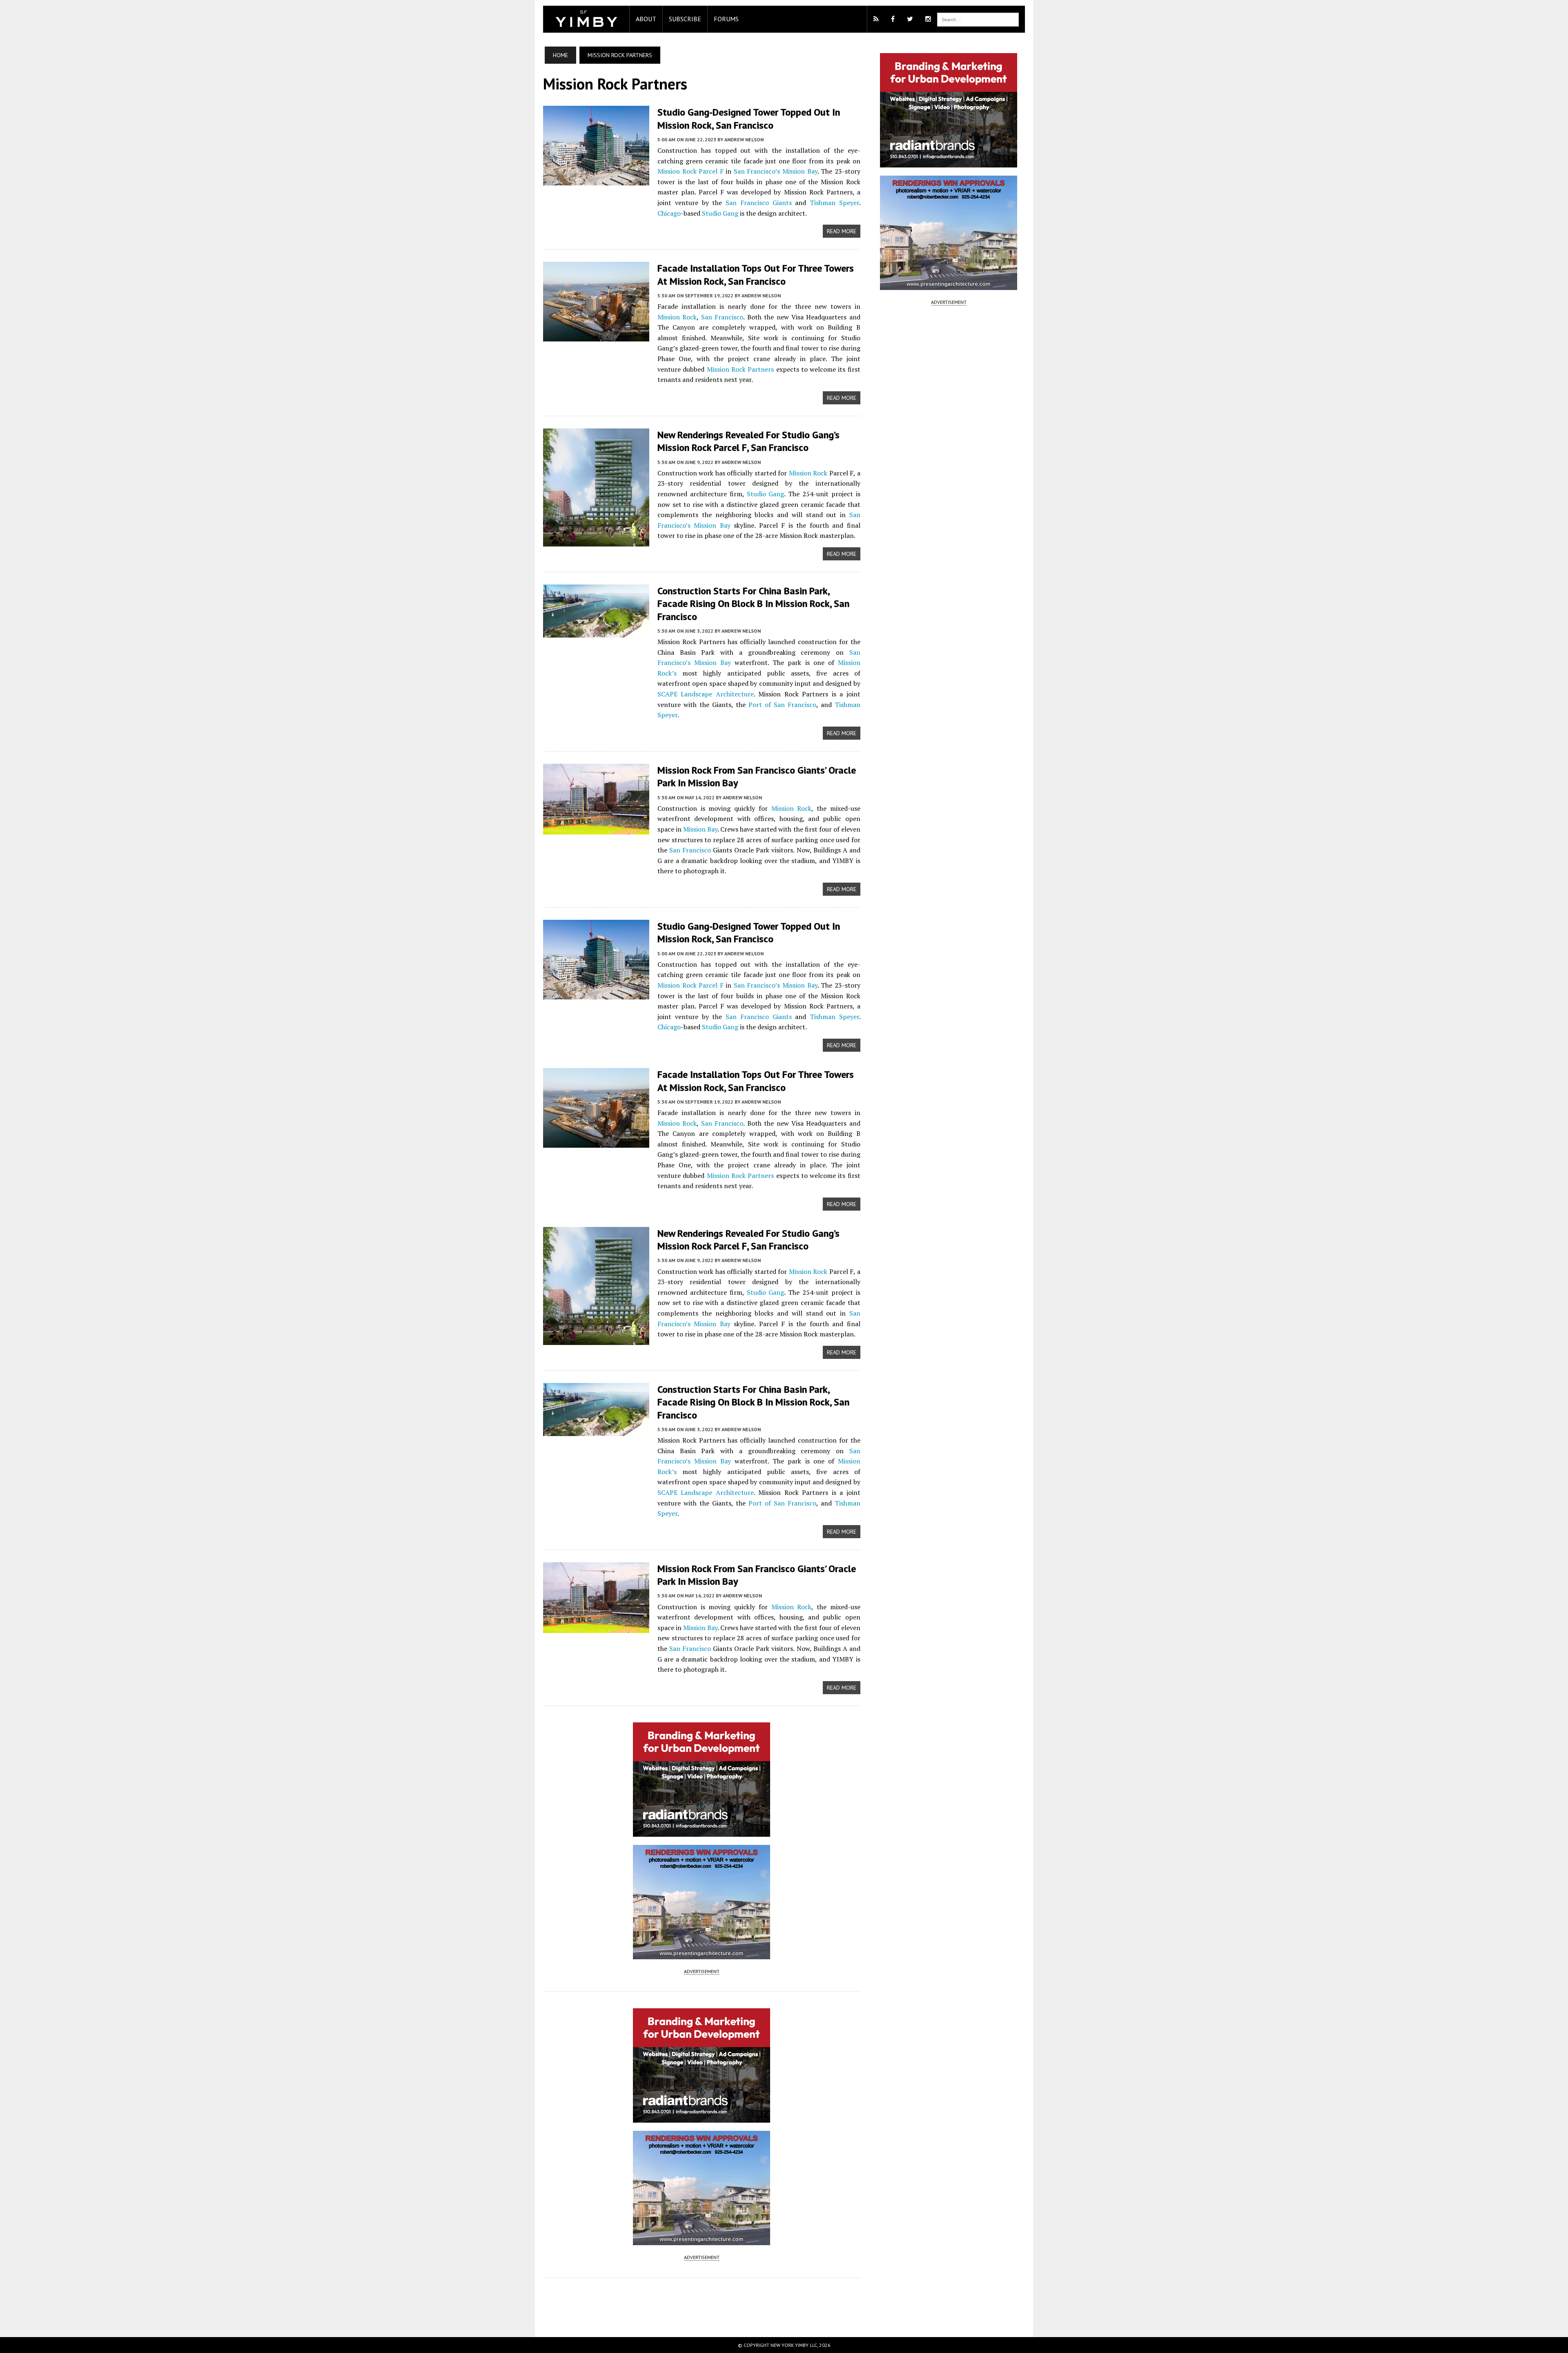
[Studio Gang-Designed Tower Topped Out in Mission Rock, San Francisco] (596, 180)
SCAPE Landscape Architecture (706, 694)
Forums (726, 19)
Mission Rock (677, 171)
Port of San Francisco (782, 705)
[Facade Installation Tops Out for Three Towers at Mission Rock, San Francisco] (596, 336)
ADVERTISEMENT (702, 1971)
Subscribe (685, 19)
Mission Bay (800, 171)
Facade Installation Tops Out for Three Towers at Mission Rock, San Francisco (756, 274)
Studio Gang (720, 213)
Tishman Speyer (834, 203)
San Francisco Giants (759, 203)
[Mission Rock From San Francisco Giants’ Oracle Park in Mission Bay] (596, 829)
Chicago (669, 213)
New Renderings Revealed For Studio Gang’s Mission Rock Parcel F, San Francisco (748, 441)
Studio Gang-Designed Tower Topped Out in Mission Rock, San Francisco (749, 118)
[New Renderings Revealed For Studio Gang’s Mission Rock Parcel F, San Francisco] (596, 541)
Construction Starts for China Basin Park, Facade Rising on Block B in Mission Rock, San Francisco (753, 603)
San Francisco (722, 317)
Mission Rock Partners (741, 369)
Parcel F (711, 171)
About (646, 19)
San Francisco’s (757, 171)
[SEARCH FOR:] (978, 19)
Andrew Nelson (744, 139)
